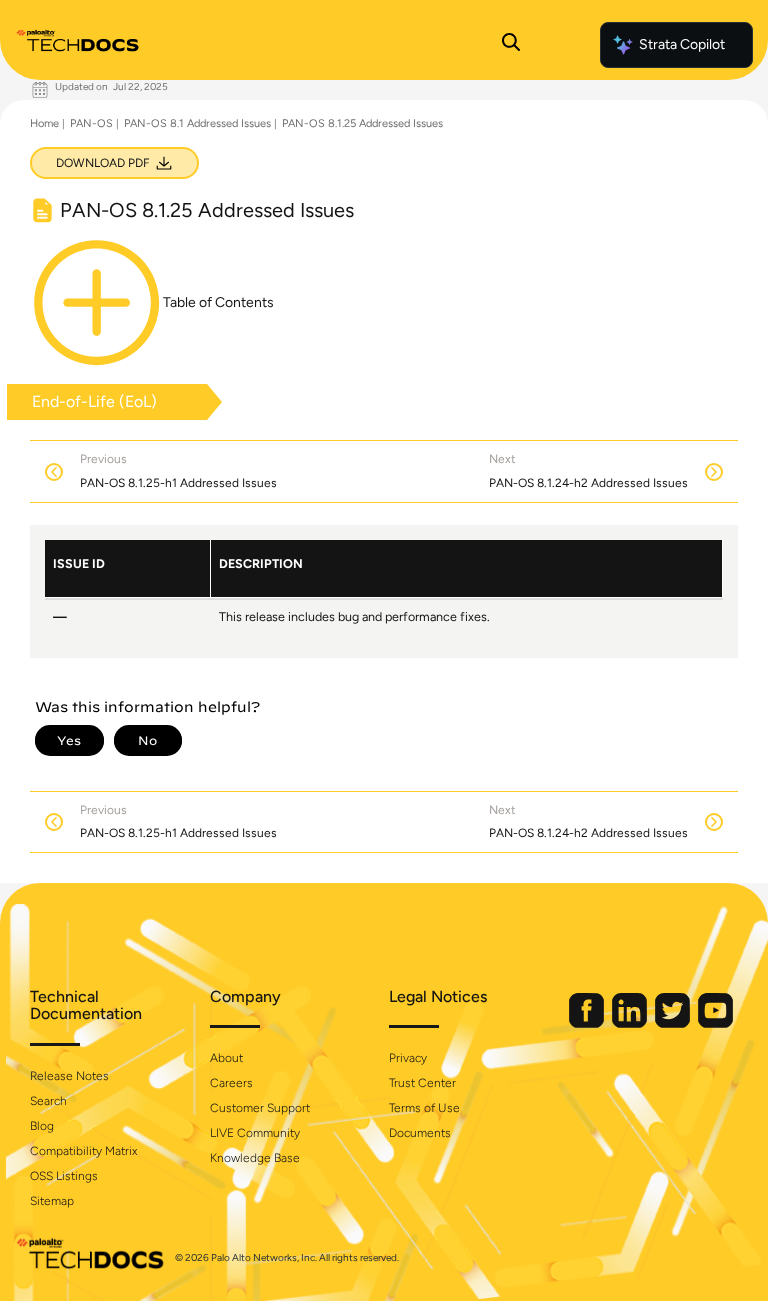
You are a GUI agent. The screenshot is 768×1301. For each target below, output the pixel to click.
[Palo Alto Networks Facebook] (588, 1023)
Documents (420, 1133)
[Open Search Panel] (511, 45)
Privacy (408, 1058)
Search (48, 1101)
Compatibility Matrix (83, 1151)
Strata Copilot (682, 44)
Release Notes (69, 1076)
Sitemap (52, 1201)
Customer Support (260, 1108)
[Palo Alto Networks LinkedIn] (631, 1023)
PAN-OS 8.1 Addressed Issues (197, 123)
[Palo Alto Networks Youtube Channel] (715, 1023)
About (226, 1058)
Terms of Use (424, 1108)
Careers (231, 1083)
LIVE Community (255, 1133)
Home (44, 123)
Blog (42, 1126)
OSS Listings (64, 1176)
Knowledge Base (255, 1158)
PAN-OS (91, 123)
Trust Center (422, 1083)
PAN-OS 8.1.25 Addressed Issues (362, 123)
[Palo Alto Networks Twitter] (674, 1023)
